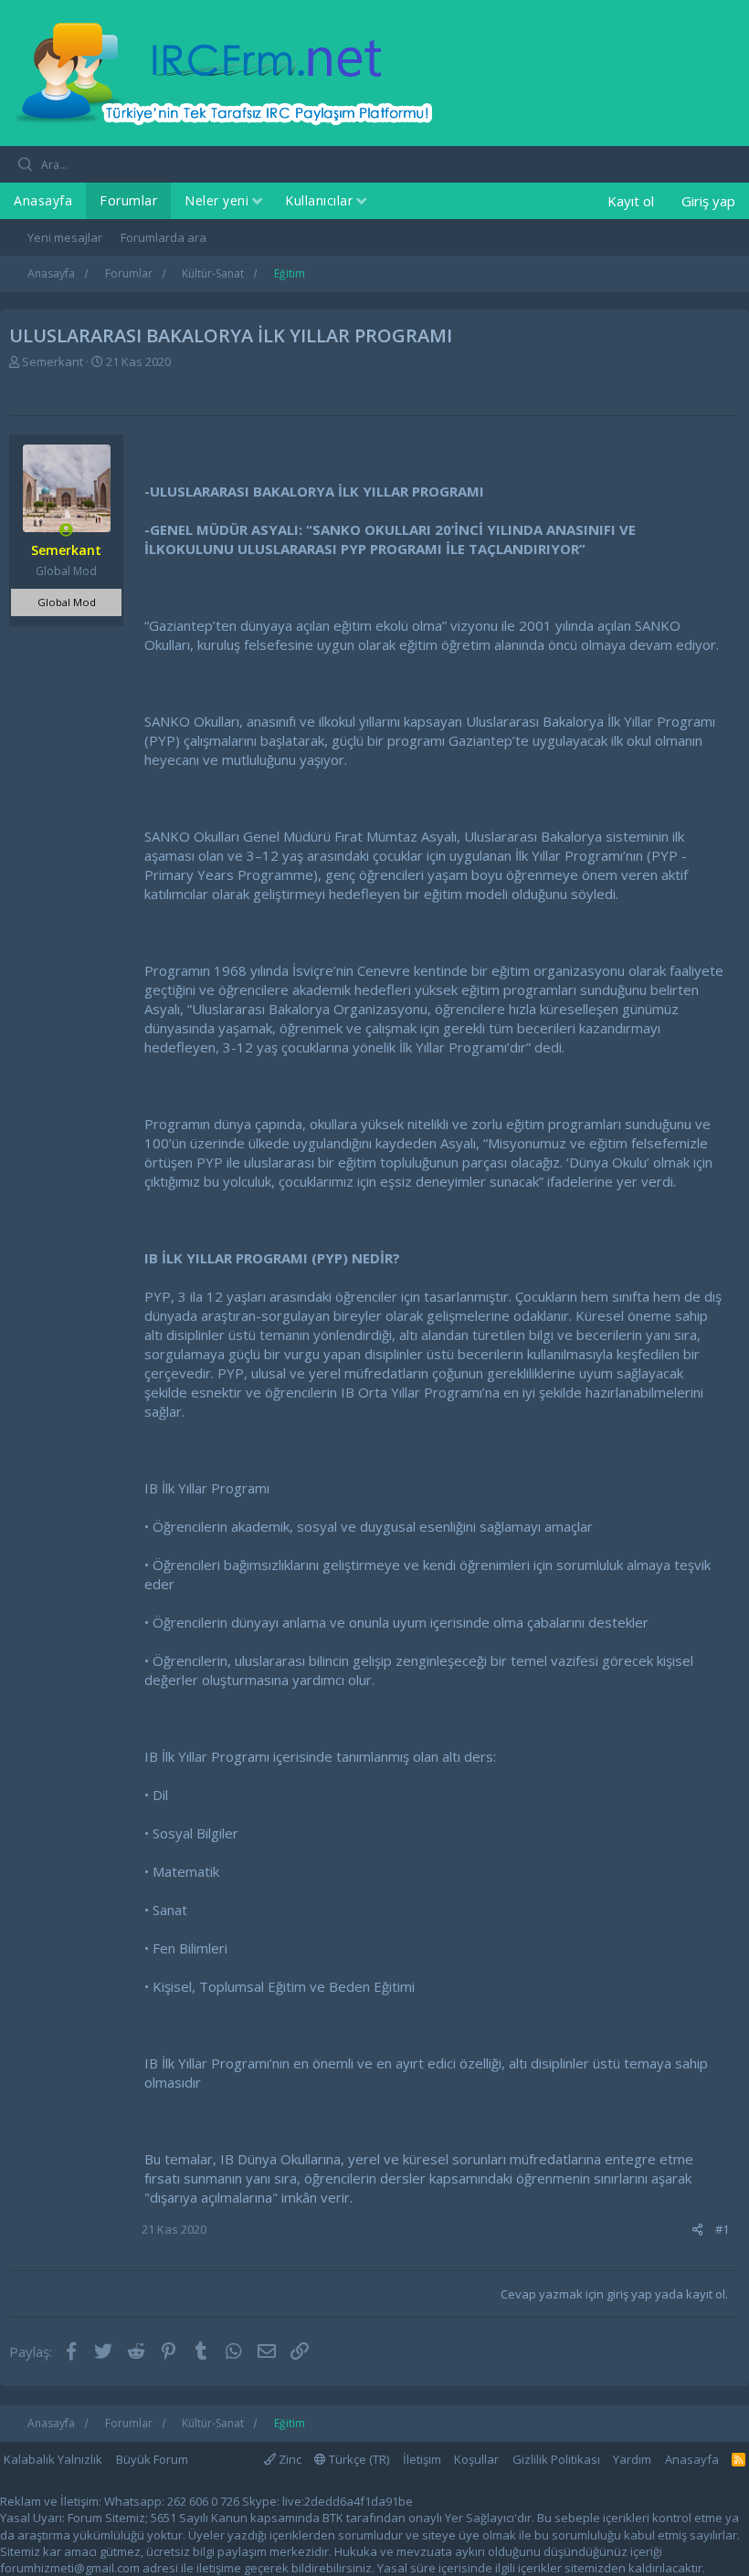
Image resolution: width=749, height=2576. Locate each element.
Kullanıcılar (319, 200)
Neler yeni (216, 200)
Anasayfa (43, 200)
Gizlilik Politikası (556, 2459)
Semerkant (53, 361)
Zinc (289, 2459)
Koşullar (476, 2459)
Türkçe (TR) (358, 2459)
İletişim (422, 2459)
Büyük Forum (152, 2459)
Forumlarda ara (164, 237)
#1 (722, 2229)
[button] (257, 202)
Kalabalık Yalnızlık (53, 2459)
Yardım (632, 2459)
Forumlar (128, 200)
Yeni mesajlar (65, 237)
